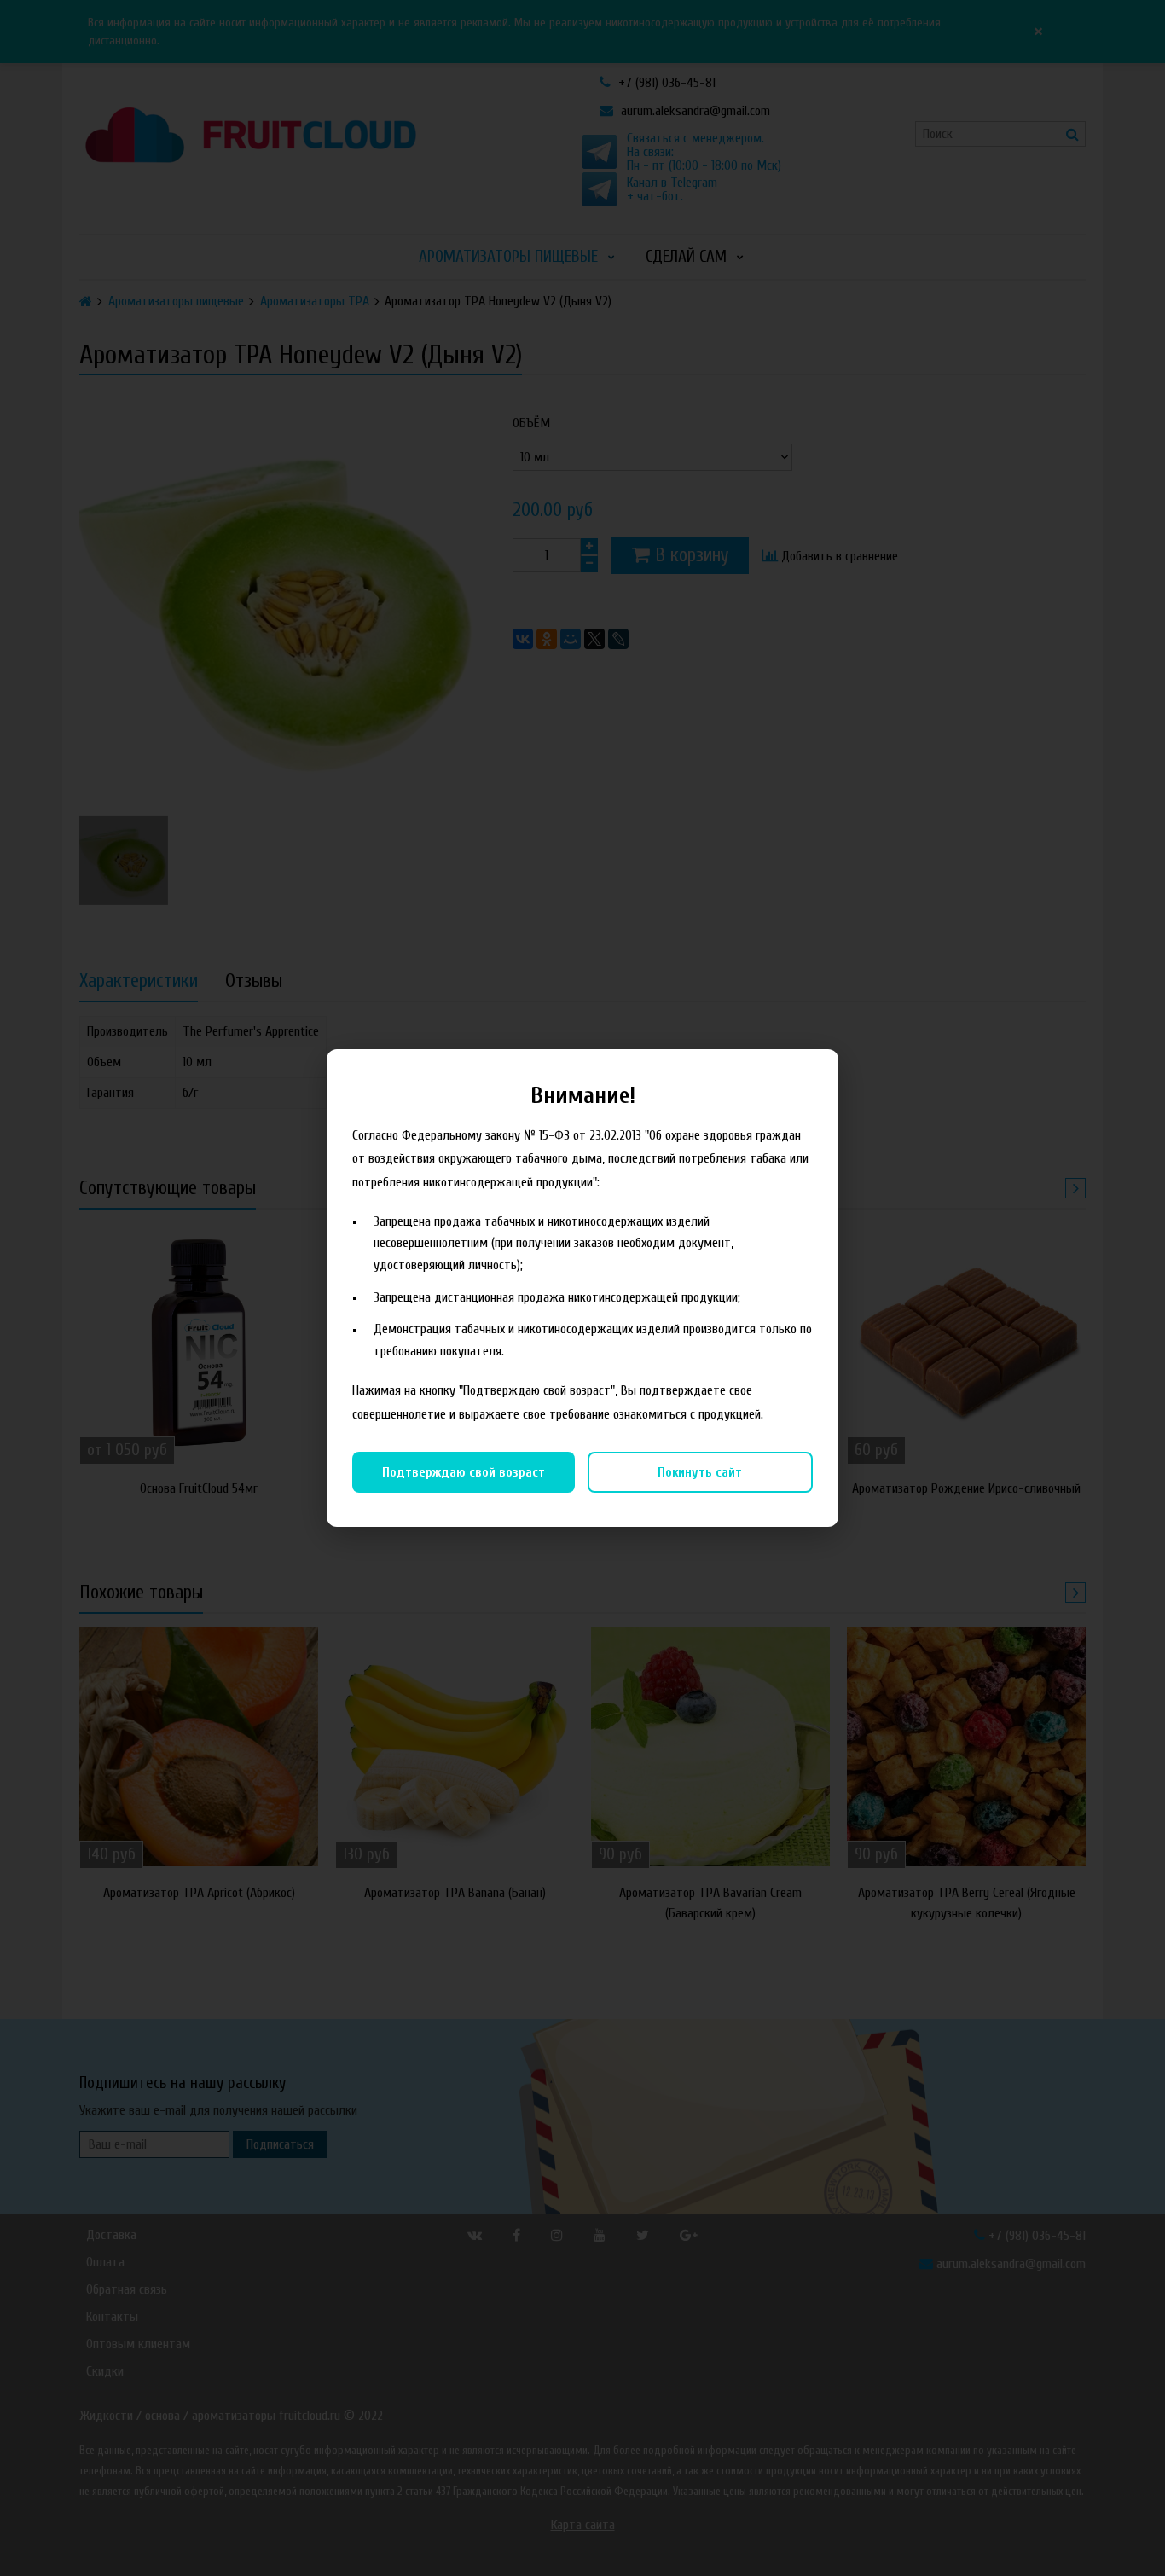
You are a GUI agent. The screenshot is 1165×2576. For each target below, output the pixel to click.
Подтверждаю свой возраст (464, 1472)
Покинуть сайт (700, 1472)
